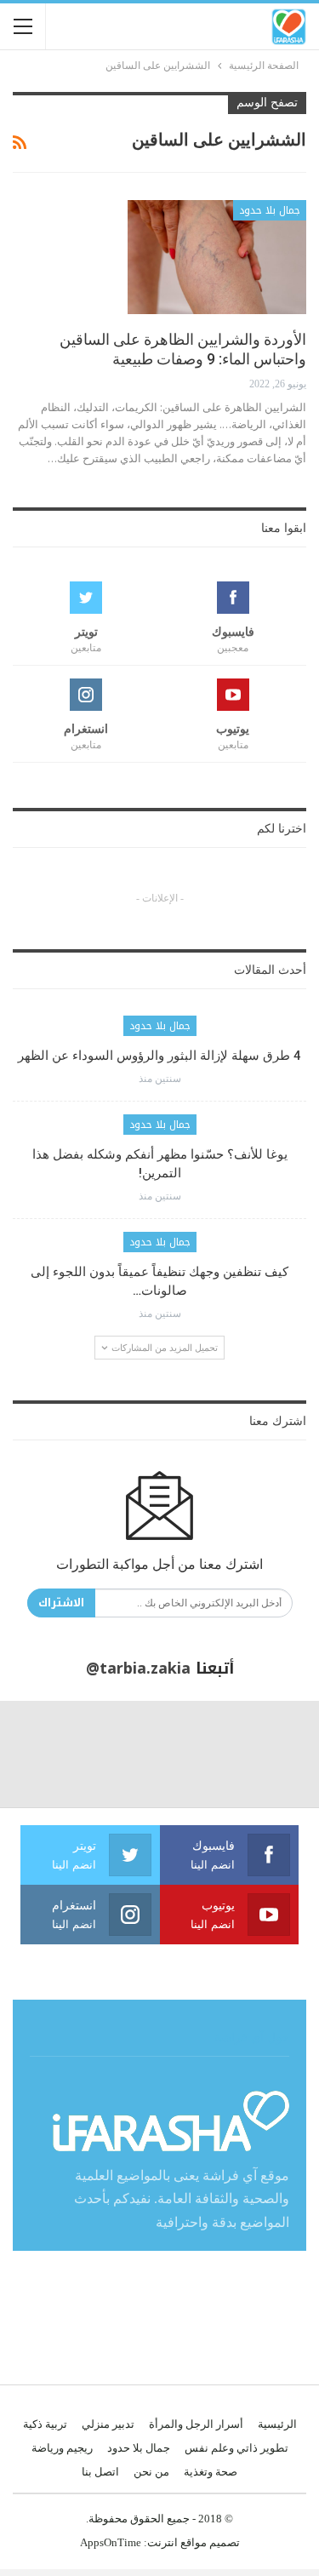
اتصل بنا (100, 2472)
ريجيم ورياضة (62, 2448)
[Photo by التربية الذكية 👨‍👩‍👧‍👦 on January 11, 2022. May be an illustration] (266, 1754)
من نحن (151, 2472)
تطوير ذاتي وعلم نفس (236, 2448)
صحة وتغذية (211, 2472)
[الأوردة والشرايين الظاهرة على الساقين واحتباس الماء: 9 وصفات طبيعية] (217, 257)
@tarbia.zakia (138, 1669)
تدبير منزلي (108, 2424)
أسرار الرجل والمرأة (196, 2424)
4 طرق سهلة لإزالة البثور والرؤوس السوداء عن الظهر (159, 1056)
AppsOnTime (111, 2542)
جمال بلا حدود (270, 210)
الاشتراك (61, 1603)
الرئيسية (277, 2424)
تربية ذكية (45, 2424)
